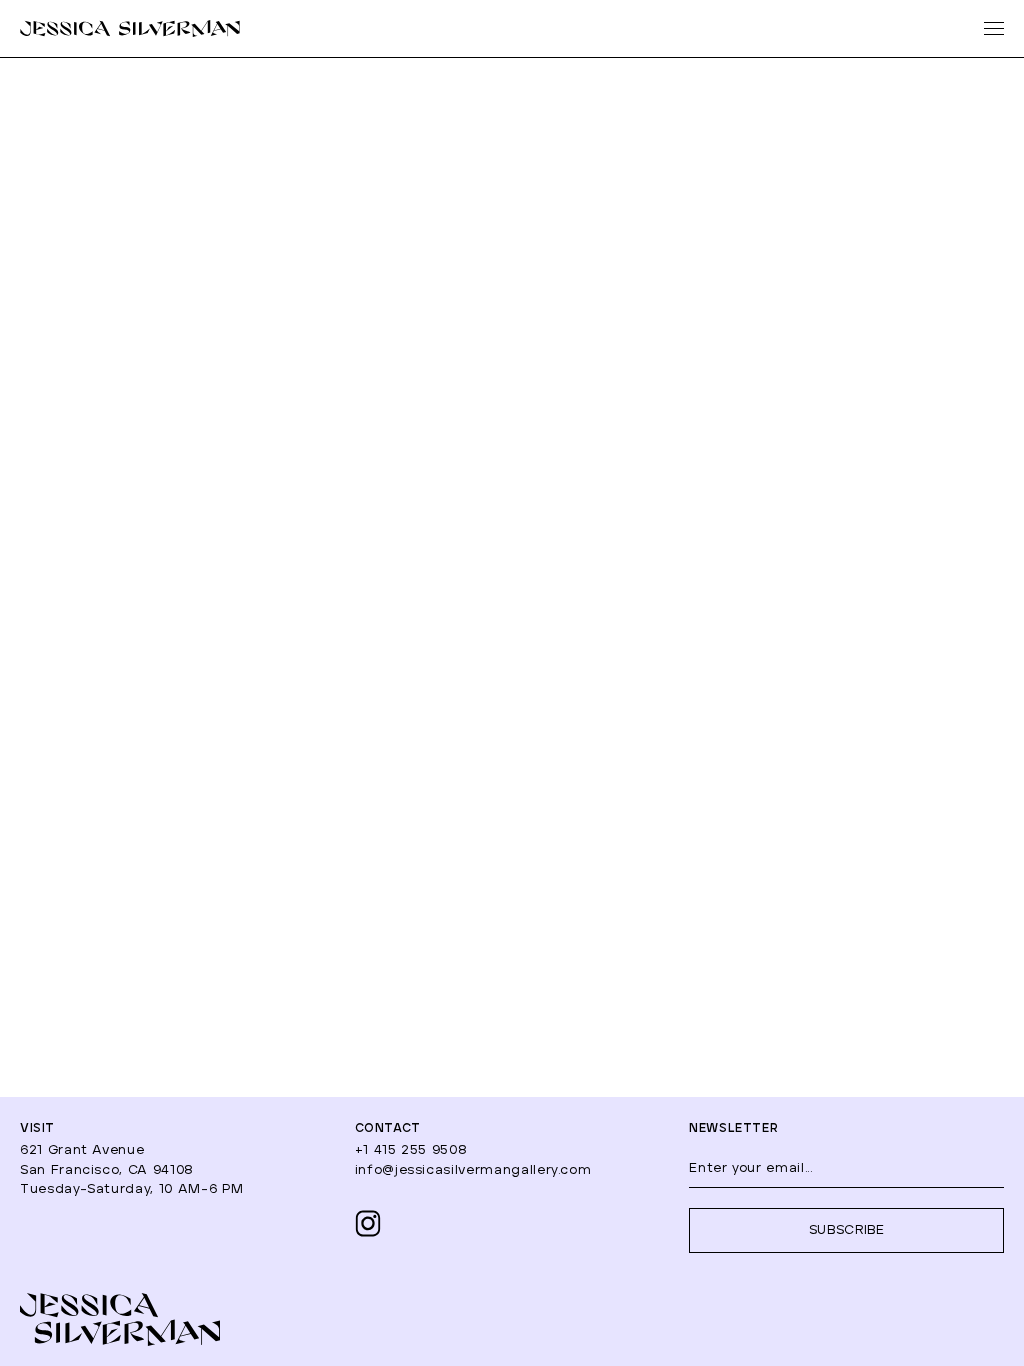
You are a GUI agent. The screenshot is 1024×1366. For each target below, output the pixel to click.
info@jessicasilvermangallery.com (473, 1170)
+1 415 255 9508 (411, 1150)
